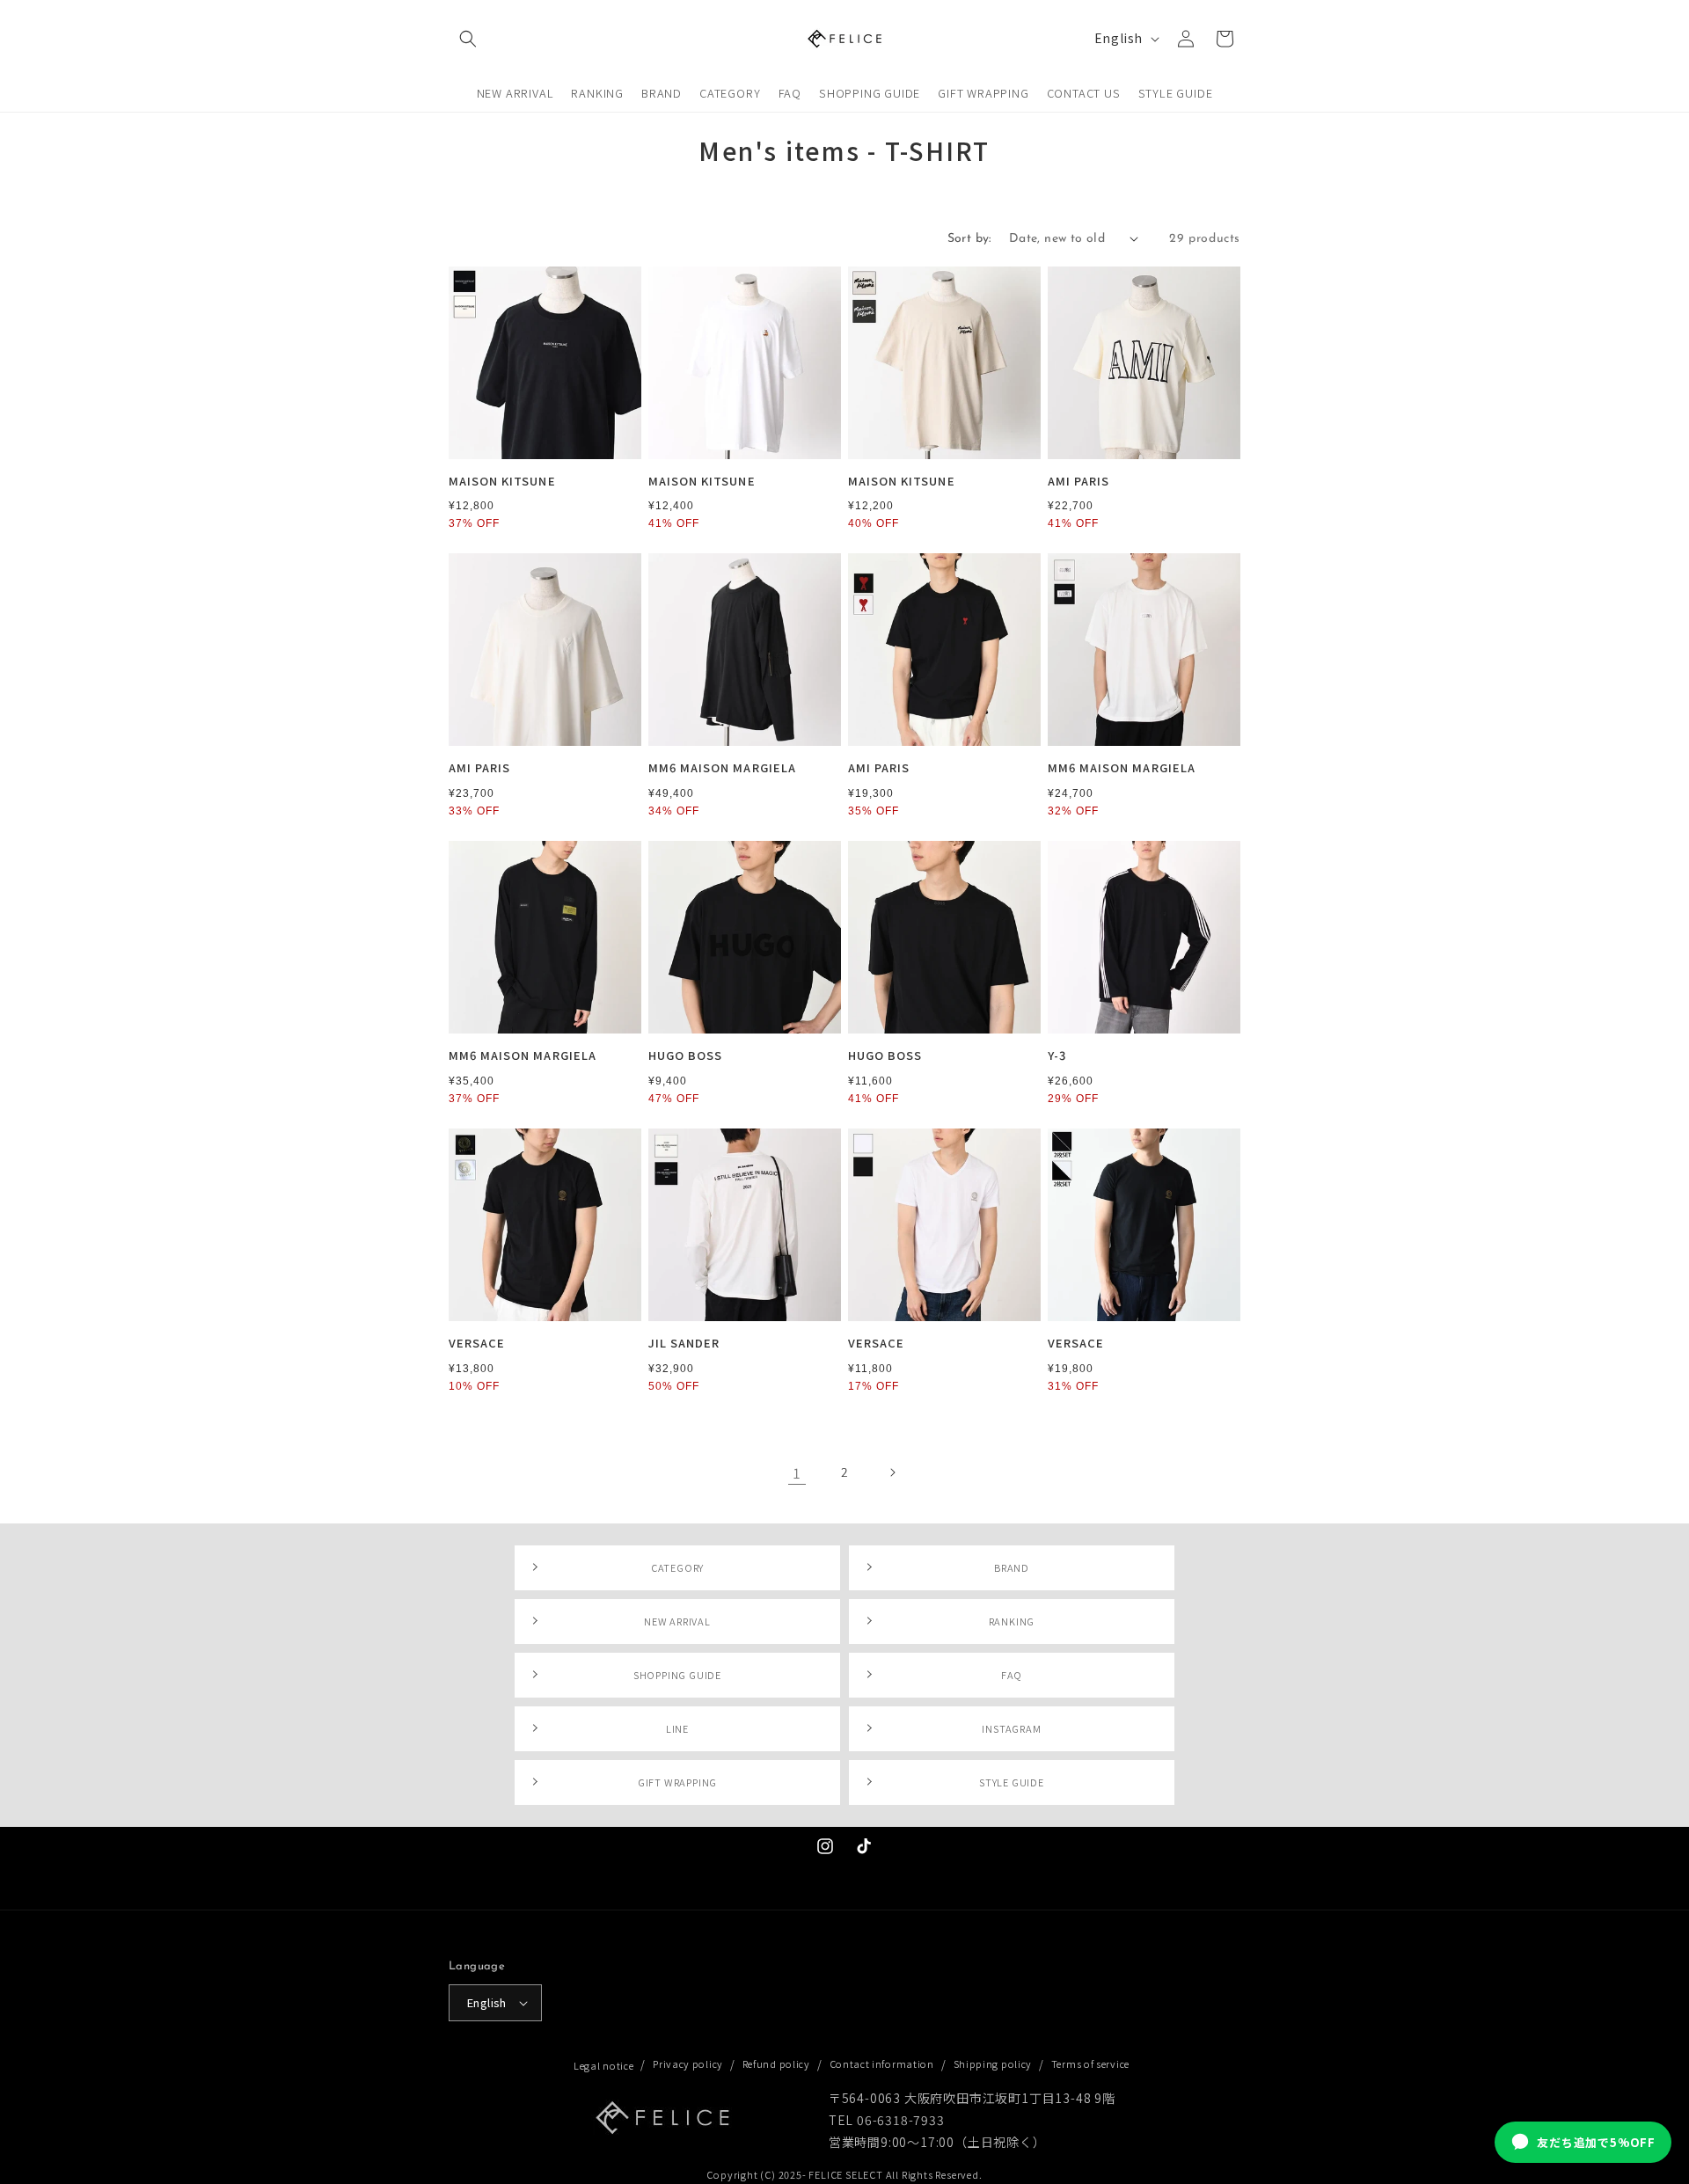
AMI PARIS (1078, 482)
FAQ (1012, 1675)
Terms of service (1090, 2063)
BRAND (1012, 1567)
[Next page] (892, 1472)
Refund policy (776, 2063)
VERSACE (477, 1344)
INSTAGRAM (1011, 1728)
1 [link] (797, 1472)
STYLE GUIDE (1012, 1782)
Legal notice (603, 2065)
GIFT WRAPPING (677, 1782)
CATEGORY (677, 1567)
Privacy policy (688, 2063)
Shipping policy (993, 2063)
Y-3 (1057, 1056)
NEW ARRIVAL (677, 1621)
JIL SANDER (684, 1344)
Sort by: (969, 239)
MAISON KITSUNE (502, 482)
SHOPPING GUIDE (677, 1675)
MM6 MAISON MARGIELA (722, 768)
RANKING (1012, 1621)
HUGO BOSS (685, 1056)
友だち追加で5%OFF (1596, 2142)
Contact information (882, 2063)
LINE (677, 1728)
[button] (468, 39)
